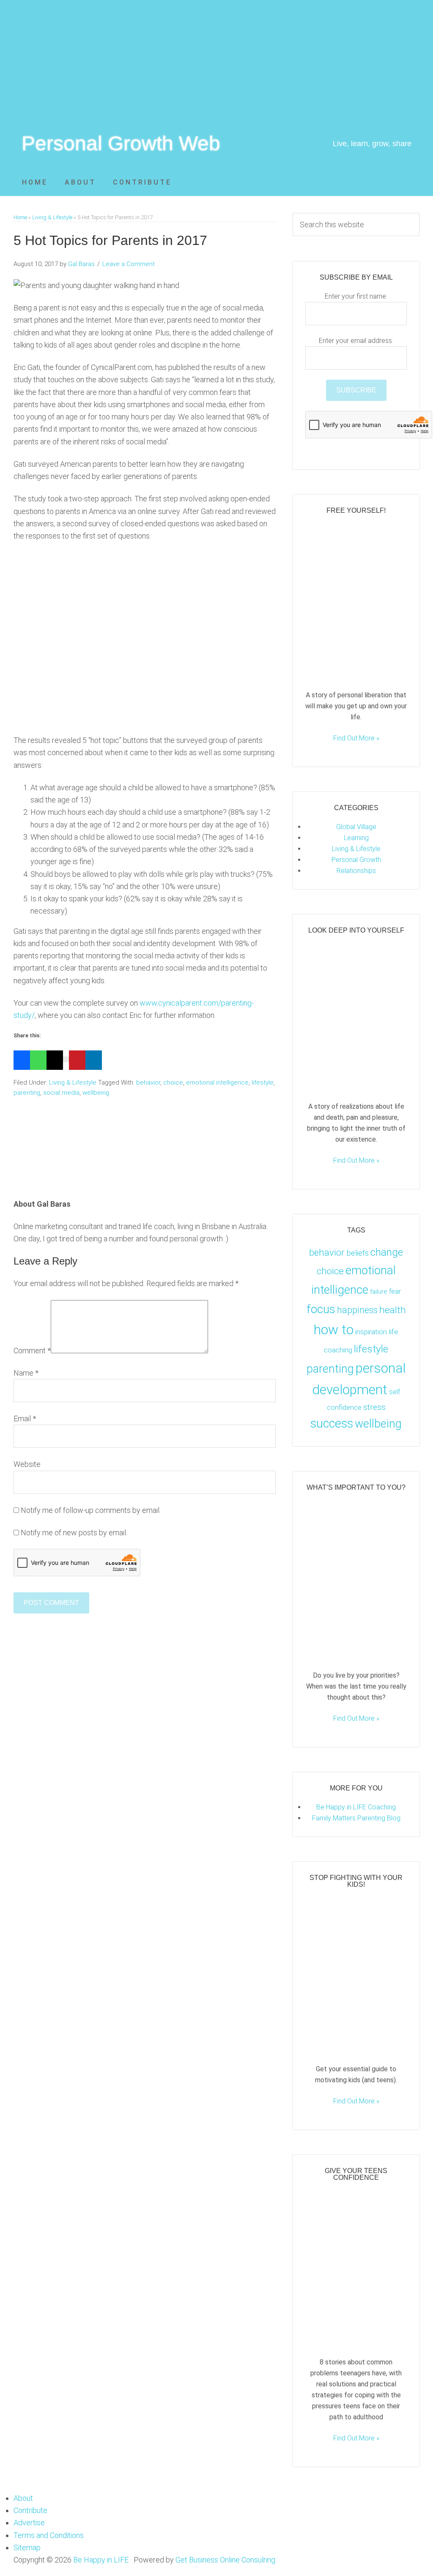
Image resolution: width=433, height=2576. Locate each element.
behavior (148, 1083)
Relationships (356, 871)
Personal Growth (356, 860)
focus (321, 1309)
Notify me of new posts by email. (74, 1533)
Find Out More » (356, 738)
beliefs (358, 1253)
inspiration (371, 1332)
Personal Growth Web (121, 143)
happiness (357, 1310)
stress (374, 1407)
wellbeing (96, 1093)
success (332, 1423)
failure (379, 1292)
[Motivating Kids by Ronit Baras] (356, 1654)
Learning (356, 838)
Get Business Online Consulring (225, 2560)
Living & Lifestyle (52, 217)
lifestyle (263, 1083)
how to (334, 1330)
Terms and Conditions (49, 2535)
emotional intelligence (217, 1083)
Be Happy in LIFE (101, 2560)
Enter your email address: (356, 341)
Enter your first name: (356, 296)
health (393, 1310)
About (23, 2498)
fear (395, 1291)
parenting (27, 1093)
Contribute (30, 2510)
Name (26, 1373)
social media (61, 1093)
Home (20, 217)
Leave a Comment (129, 264)
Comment (32, 1351)
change (387, 1252)
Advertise (29, 2523)
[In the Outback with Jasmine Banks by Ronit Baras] (356, 674)
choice (173, 1083)
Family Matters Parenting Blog (356, 1818)
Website (27, 1464)
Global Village (356, 827)
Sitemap (27, 2547)
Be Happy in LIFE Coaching (356, 1807)
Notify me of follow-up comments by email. (91, 1510)
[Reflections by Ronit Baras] (356, 1085)
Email (25, 1419)
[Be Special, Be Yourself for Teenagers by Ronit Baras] (356, 2341)
